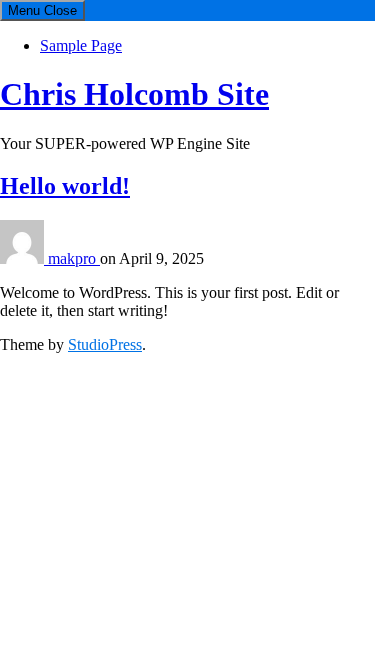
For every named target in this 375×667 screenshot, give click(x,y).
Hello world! (65, 186)
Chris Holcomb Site (134, 94)
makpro (74, 258)
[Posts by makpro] (24, 258)
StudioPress (105, 344)
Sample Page (81, 45)
